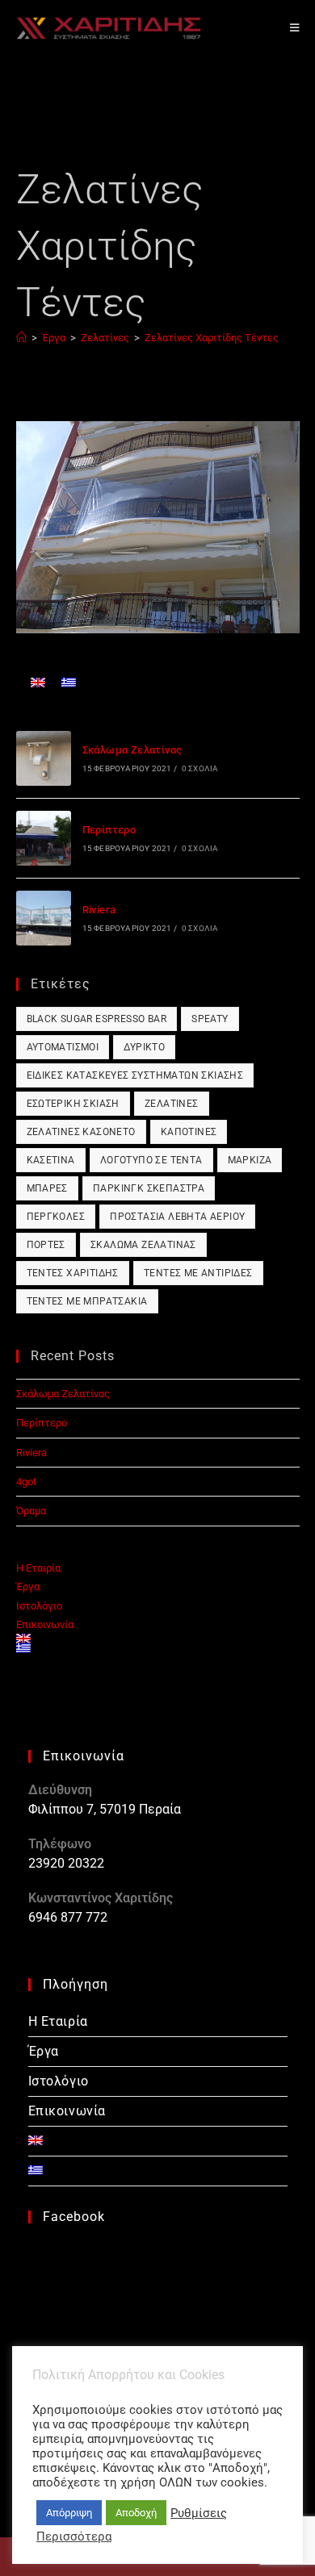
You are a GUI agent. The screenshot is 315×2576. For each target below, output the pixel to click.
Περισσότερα (74, 2536)
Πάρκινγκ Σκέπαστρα (149, 1188)
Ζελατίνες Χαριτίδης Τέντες (212, 338)
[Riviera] (44, 918)
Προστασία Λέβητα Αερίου (177, 1217)
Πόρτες (46, 1245)
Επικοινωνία (45, 1624)
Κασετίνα (51, 1160)
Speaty (210, 1019)
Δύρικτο (144, 1047)
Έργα (28, 1587)
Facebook (74, 2217)
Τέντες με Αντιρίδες (198, 1273)
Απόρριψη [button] (69, 2513)
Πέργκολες (56, 1217)
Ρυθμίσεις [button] (199, 2513)
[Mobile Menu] (295, 28)
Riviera (99, 910)
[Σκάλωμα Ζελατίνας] (44, 758)
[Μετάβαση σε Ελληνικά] (69, 682)
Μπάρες (47, 1188)
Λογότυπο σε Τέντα (151, 1160)
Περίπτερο (109, 830)
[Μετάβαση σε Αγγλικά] (38, 682)
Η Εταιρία (38, 1568)
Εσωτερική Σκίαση (73, 1104)
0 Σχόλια (200, 768)
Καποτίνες (189, 1132)
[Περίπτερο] (44, 838)
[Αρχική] (21, 338)
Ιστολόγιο (39, 1606)
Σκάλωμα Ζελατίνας (132, 750)
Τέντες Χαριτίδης (73, 1273)
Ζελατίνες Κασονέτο (81, 1132)
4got (26, 1482)
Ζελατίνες (172, 1104)
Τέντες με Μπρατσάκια (87, 1301)
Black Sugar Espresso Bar (97, 1019)
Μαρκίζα (250, 1160)
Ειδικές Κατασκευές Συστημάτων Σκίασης (135, 1075)
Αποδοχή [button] (136, 2513)
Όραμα (31, 1511)
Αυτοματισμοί (63, 1047)
